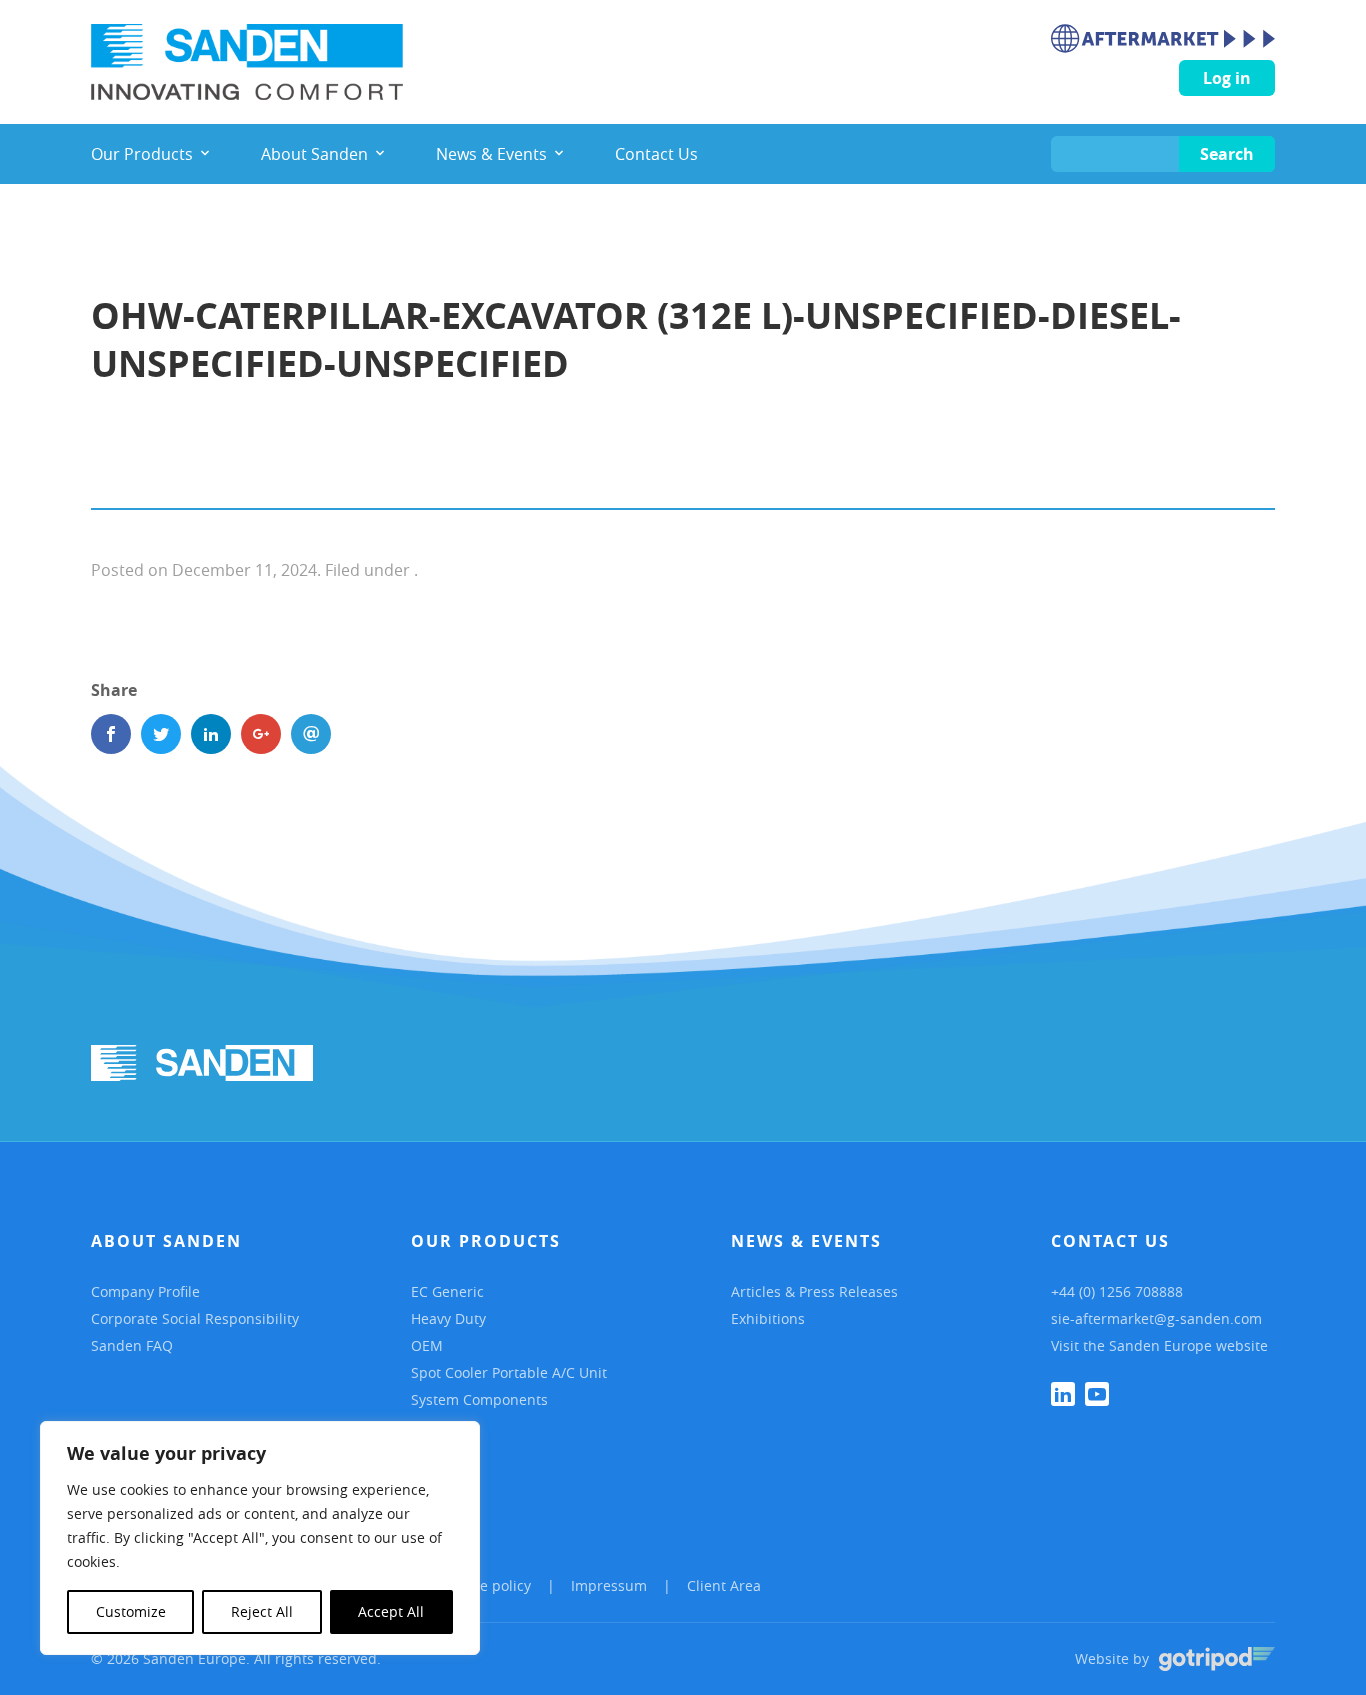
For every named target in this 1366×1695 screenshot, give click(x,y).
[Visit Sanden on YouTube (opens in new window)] (1097, 1394)
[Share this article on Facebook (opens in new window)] (111, 734)
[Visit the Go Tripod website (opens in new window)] (1217, 1659)
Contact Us (1110, 1241)
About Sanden (166, 1241)
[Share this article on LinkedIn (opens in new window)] (211, 734)
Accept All (391, 1611)
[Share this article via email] (311, 734)
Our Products (486, 1241)
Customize (131, 1611)
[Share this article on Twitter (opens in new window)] (161, 734)
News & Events (806, 1241)
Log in (1227, 78)
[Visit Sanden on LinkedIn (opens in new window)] (1063, 1394)
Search (1227, 154)
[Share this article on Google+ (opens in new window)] (261, 734)
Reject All (262, 1611)
